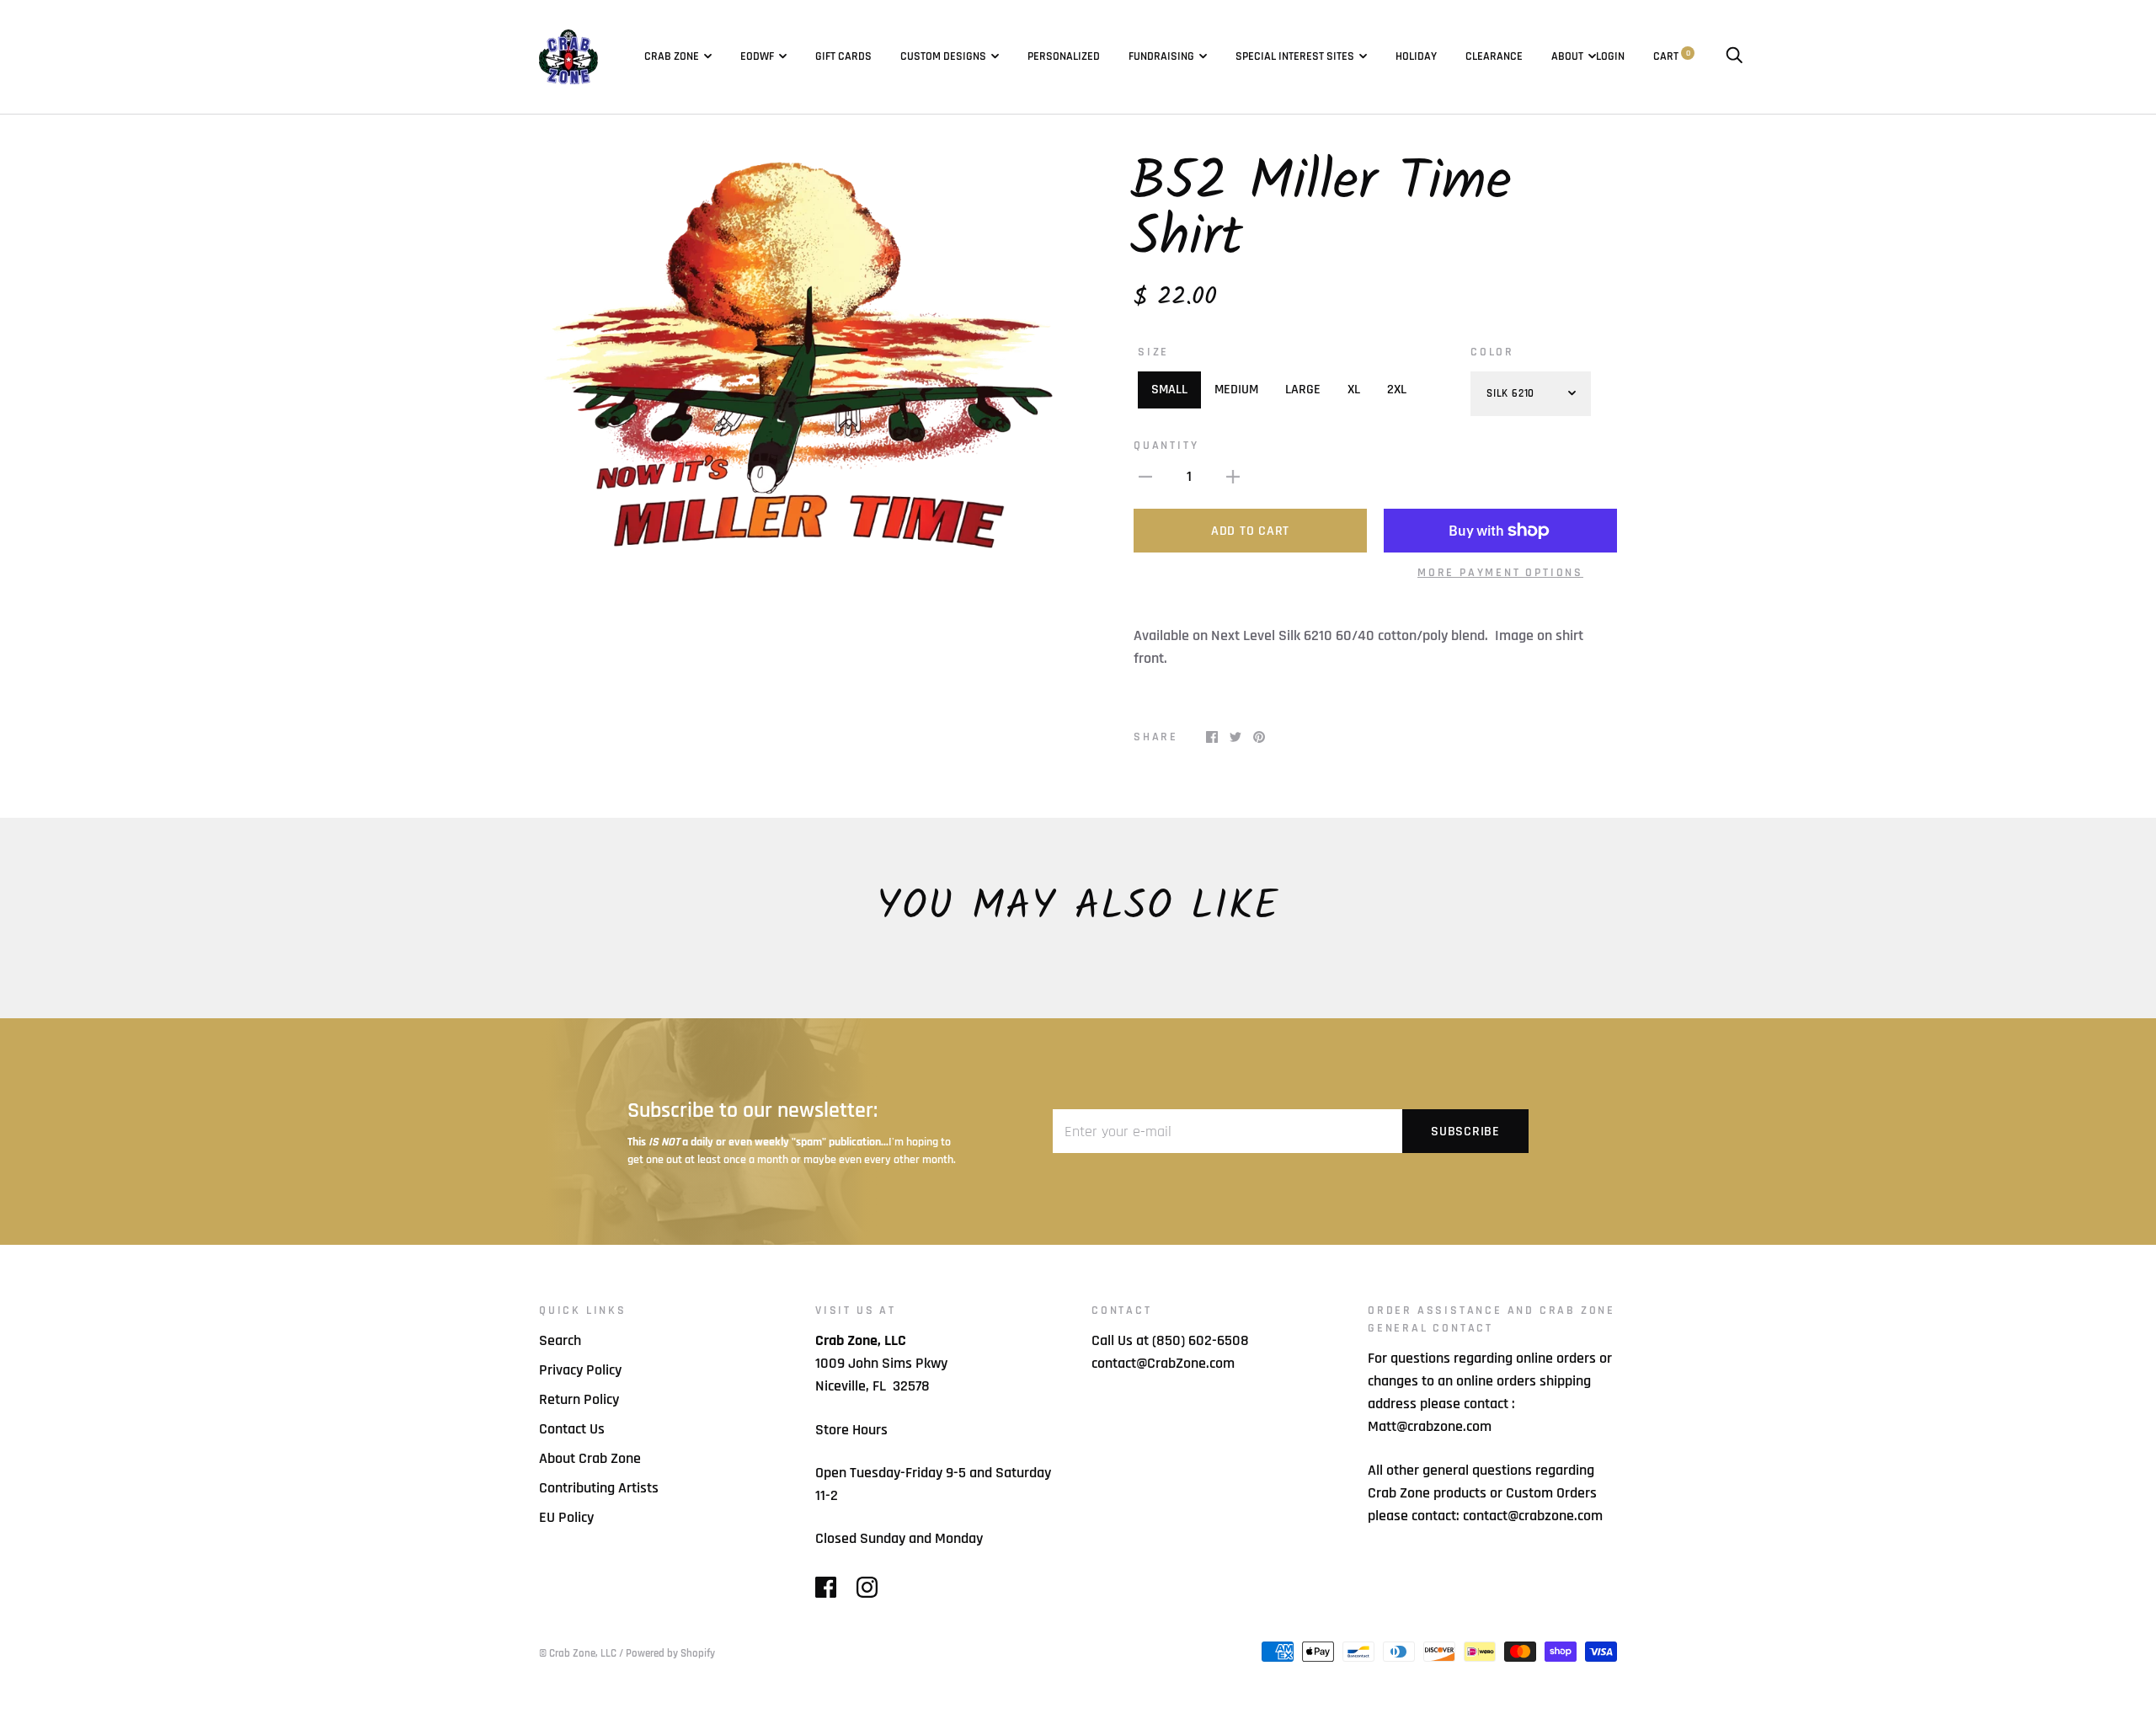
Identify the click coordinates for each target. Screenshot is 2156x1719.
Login (1610, 56)
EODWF (757, 56)
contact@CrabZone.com (1163, 1363)
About (1567, 56)
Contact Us (572, 1429)
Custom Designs (943, 56)
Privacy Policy (580, 1370)
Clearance (1494, 56)
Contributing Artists (599, 1488)
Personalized (1064, 56)
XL (1354, 390)
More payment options (1500, 573)
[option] (802, 355)
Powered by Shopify (670, 1653)
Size (1153, 352)
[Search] (1734, 56)
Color (1492, 352)
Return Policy (579, 1399)
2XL (1397, 390)
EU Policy (566, 1517)
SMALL (1169, 390)
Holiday (1416, 56)
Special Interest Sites (1295, 56)
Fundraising (1161, 56)
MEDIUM (1236, 390)
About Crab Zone (590, 1458)
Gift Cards (843, 56)
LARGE (1303, 390)
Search (560, 1340)
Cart (1672, 56)
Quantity (1166, 446)
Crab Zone (672, 56)
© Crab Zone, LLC (578, 1653)
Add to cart (1250, 531)
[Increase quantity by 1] (1233, 476)
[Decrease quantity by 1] (1145, 476)
